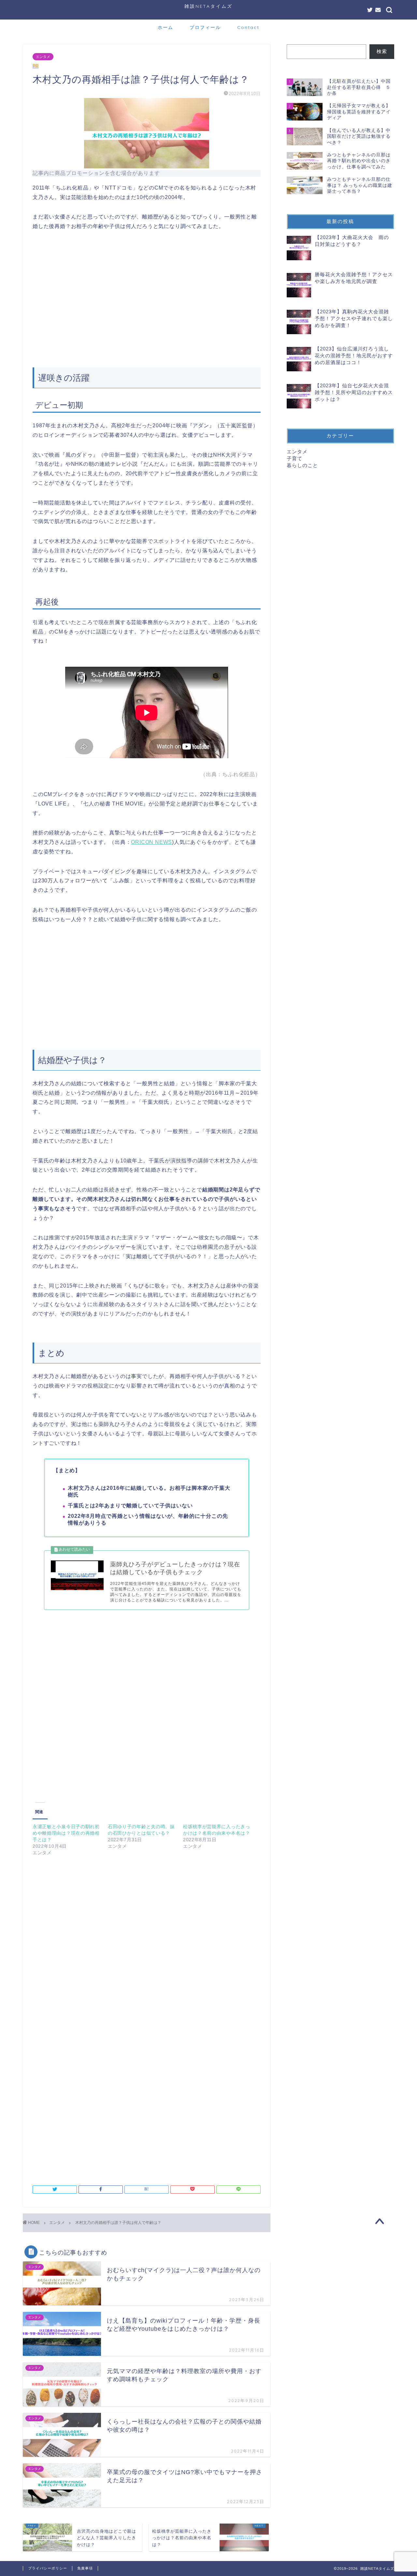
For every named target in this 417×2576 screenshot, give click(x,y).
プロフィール (205, 27)
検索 (382, 51)
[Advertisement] (147, 308)
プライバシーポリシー (48, 2568)
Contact (248, 27)
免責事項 (85, 2568)
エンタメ (43, 57)
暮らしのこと (302, 465)
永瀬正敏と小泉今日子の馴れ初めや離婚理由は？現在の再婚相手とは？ (66, 1833)
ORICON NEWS (151, 842)
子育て (295, 458)
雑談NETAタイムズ (208, 6)
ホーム (165, 27)
